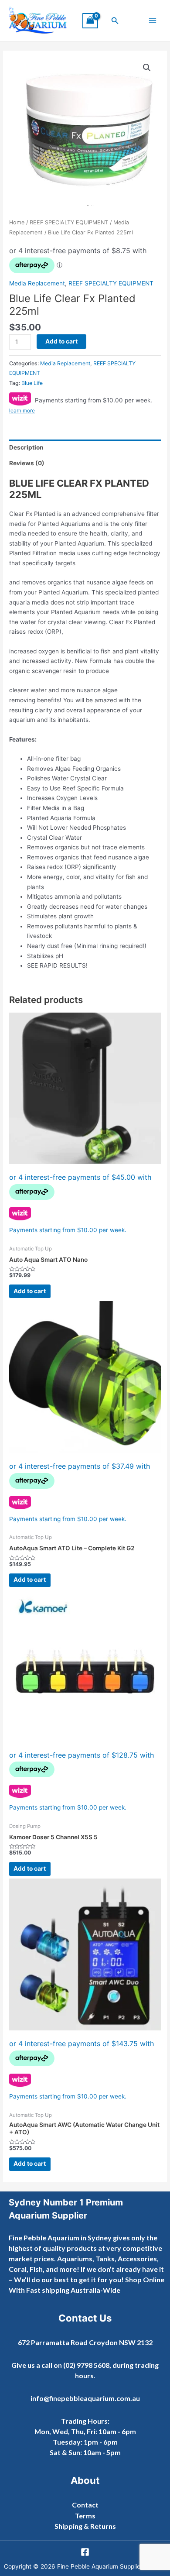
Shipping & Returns (85, 2526)
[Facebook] (85, 2552)
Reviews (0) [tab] (27, 463)
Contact (85, 2505)
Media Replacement (37, 283)
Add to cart (61, 341)
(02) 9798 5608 (86, 2365)
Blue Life (32, 383)
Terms (85, 2516)
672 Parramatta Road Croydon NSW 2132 (85, 2342)
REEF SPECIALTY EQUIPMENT (69, 222)
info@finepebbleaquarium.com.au (85, 2398)
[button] (115, 21)
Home (17, 222)
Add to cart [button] (30, 1291)
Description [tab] (26, 447)
